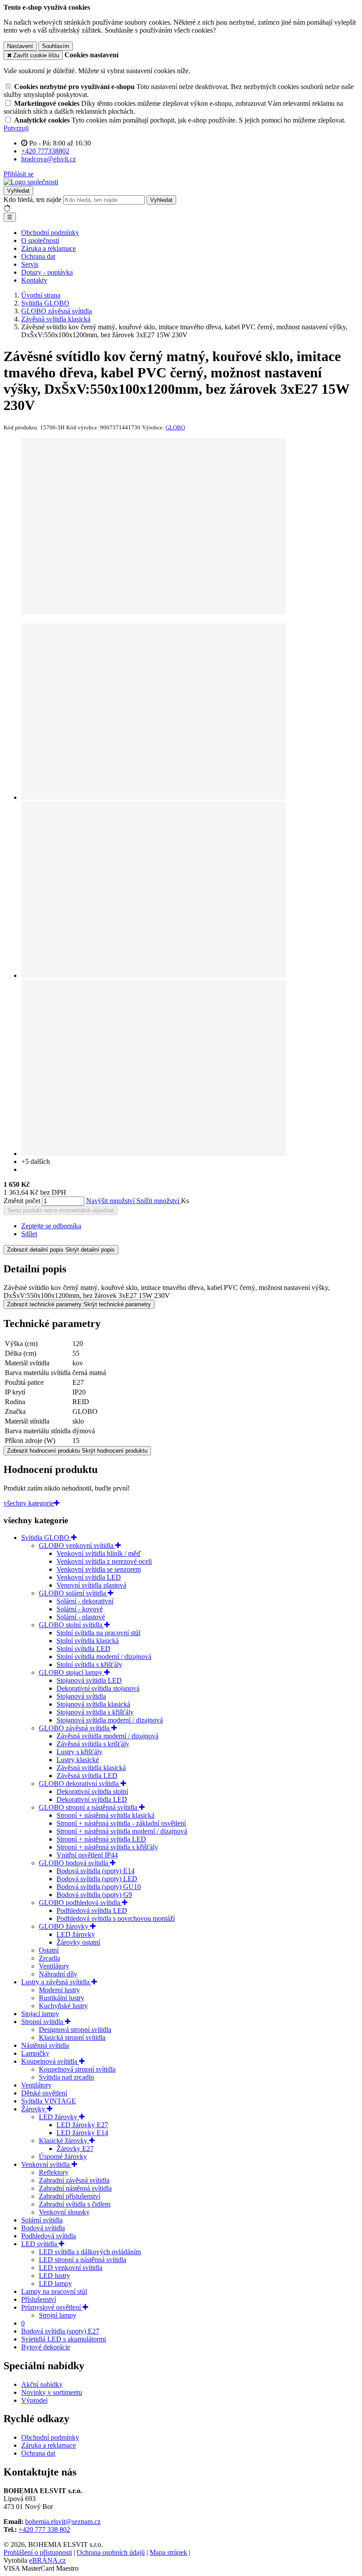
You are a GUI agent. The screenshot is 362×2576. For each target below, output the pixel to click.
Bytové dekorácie (46, 2347)
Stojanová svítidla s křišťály (95, 1712)
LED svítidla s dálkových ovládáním (90, 2252)
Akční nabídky (42, 2384)
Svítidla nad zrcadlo (66, 2077)
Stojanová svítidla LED (89, 1680)
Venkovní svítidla (46, 2164)
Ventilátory (54, 1966)
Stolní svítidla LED (83, 1649)
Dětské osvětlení (44, 2093)
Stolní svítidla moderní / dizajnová (104, 1657)
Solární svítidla (42, 2220)
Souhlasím (56, 46)
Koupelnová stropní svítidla (77, 2069)
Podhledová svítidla (49, 2236)
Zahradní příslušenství (70, 2196)
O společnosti (40, 240)
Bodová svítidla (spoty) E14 (96, 1871)
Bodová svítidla (43, 2228)
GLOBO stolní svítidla (72, 1625)
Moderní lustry (59, 1990)
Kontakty (34, 280)
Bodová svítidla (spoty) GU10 (99, 1887)
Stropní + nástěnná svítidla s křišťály (107, 1847)
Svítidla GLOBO (46, 1538)
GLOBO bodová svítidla (74, 1863)
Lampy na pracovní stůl (54, 2291)
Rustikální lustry (62, 1998)
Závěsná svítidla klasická (91, 1768)
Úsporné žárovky (63, 2157)
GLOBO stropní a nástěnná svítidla (89, 1807)
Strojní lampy (58, 2315)
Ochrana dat (38, 256)
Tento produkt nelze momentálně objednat (60, 1210)
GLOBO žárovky (64, 1926)
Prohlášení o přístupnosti (38, 2552)
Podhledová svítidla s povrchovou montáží (116, 1918)
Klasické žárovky (64, 2141)
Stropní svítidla (43, 2022)
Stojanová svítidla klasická (93, 1704)
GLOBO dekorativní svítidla (80, 1784)
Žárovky (34, 2109)
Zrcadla (49, 1958)
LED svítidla (40, 2244)
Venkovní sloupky (64, 2212)
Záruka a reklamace (49, 248)
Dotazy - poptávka (47, 272)
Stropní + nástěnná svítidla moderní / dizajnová (122, 1831)
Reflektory (54, 2172)
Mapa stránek (168, 2552)
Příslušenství (39, 2299)
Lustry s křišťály (79, 1752)
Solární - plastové (81, 1617)
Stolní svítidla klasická (88, 1641)
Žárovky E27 (75, 2149)
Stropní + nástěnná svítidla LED (101, 1839)
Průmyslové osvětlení (52, 2307)
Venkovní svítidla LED (89, 1577)
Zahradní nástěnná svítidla (75, 2188)
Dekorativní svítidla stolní (92, 1791)
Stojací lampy (40, 2014)
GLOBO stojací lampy (72, 1672)
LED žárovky (76, 1934)
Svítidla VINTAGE (49, 2101)
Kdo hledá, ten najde (32, 199)
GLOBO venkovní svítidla (77, 1545)
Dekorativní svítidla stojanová (98, 1688)
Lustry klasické (78, 1760)
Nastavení (20, 46)
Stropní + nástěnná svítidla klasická (106, 1815)
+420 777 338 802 (44, 2529)
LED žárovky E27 (82, 2125)
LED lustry (55, 2276)
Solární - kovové (80, 1609)
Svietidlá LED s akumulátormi (64, 2339)
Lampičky (35, 2053)
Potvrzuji (16, 128)
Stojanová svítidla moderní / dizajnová (110, 1720)
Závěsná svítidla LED (87, 1776)
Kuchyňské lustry (63, 2006)
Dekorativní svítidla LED (92, 1799)
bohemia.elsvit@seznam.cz (63, 2522)
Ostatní (49, 1950)
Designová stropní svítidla (75, 2030)
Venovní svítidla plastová (91, 1585)
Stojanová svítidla (81, 1696)
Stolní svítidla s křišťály (89, 1665)
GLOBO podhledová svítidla (80, 1903)
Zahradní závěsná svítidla (74, 2180)
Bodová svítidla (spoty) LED (97, 1879)
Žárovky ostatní (78, 1942)
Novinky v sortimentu (52, 2392)
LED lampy (55, 2283)
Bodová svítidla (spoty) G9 (94, 1895)
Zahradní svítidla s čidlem (75, 2204)
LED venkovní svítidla (71, 2268)
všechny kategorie (29, 1503)
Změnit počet (22, 1201)
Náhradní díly (58, 1974)
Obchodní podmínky (50, 233)
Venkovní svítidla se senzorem (99, 1569)
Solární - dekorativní (85, 1601)
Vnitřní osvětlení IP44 (87, 1855)
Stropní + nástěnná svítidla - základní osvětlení (121, 1823)
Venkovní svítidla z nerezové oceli (104, 1561)
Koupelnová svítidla (50, 2061)
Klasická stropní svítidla (72, 2037)
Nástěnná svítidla (45, 2045)
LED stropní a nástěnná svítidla (83, 2260)
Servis (30, 264)
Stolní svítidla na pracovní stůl (98, 1633)
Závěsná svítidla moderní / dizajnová (107, 1736)
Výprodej (34, 2400)
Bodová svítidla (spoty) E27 (60, 2331)
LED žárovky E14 (82, 2133)
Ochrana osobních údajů (111, 2552)
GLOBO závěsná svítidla (75, 1728)
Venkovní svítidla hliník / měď (99, 1553)
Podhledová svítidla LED (92, 1911)
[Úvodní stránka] (31, 182)
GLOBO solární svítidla (73, 1593)
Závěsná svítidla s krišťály (93, 1744)
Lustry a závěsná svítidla (56, 1982)
